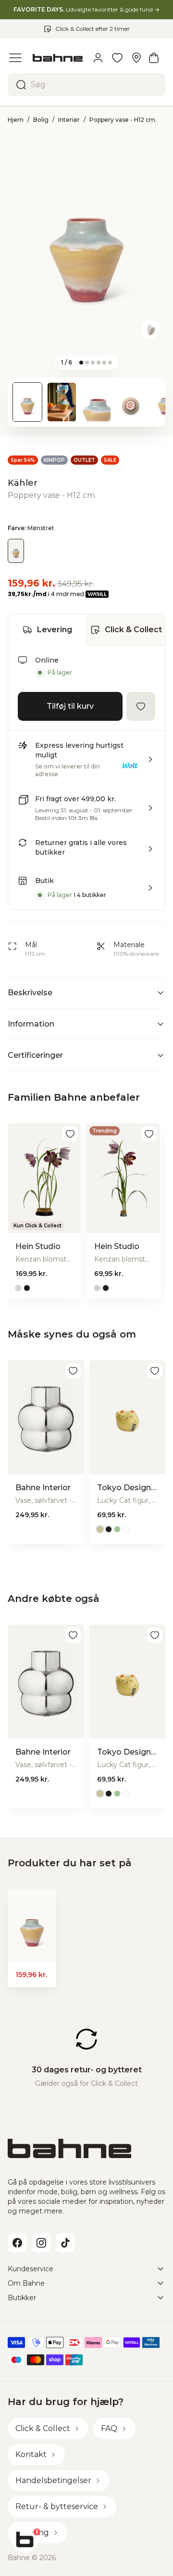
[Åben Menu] (15, 58)
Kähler (23, 483)
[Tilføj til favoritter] (141, 706)
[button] (86, 763)
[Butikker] (136, 58)
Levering (55, 630)
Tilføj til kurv (70, 706)
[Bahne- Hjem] (58, 58)
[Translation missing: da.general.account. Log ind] (98, 58)
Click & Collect (133, 630)
